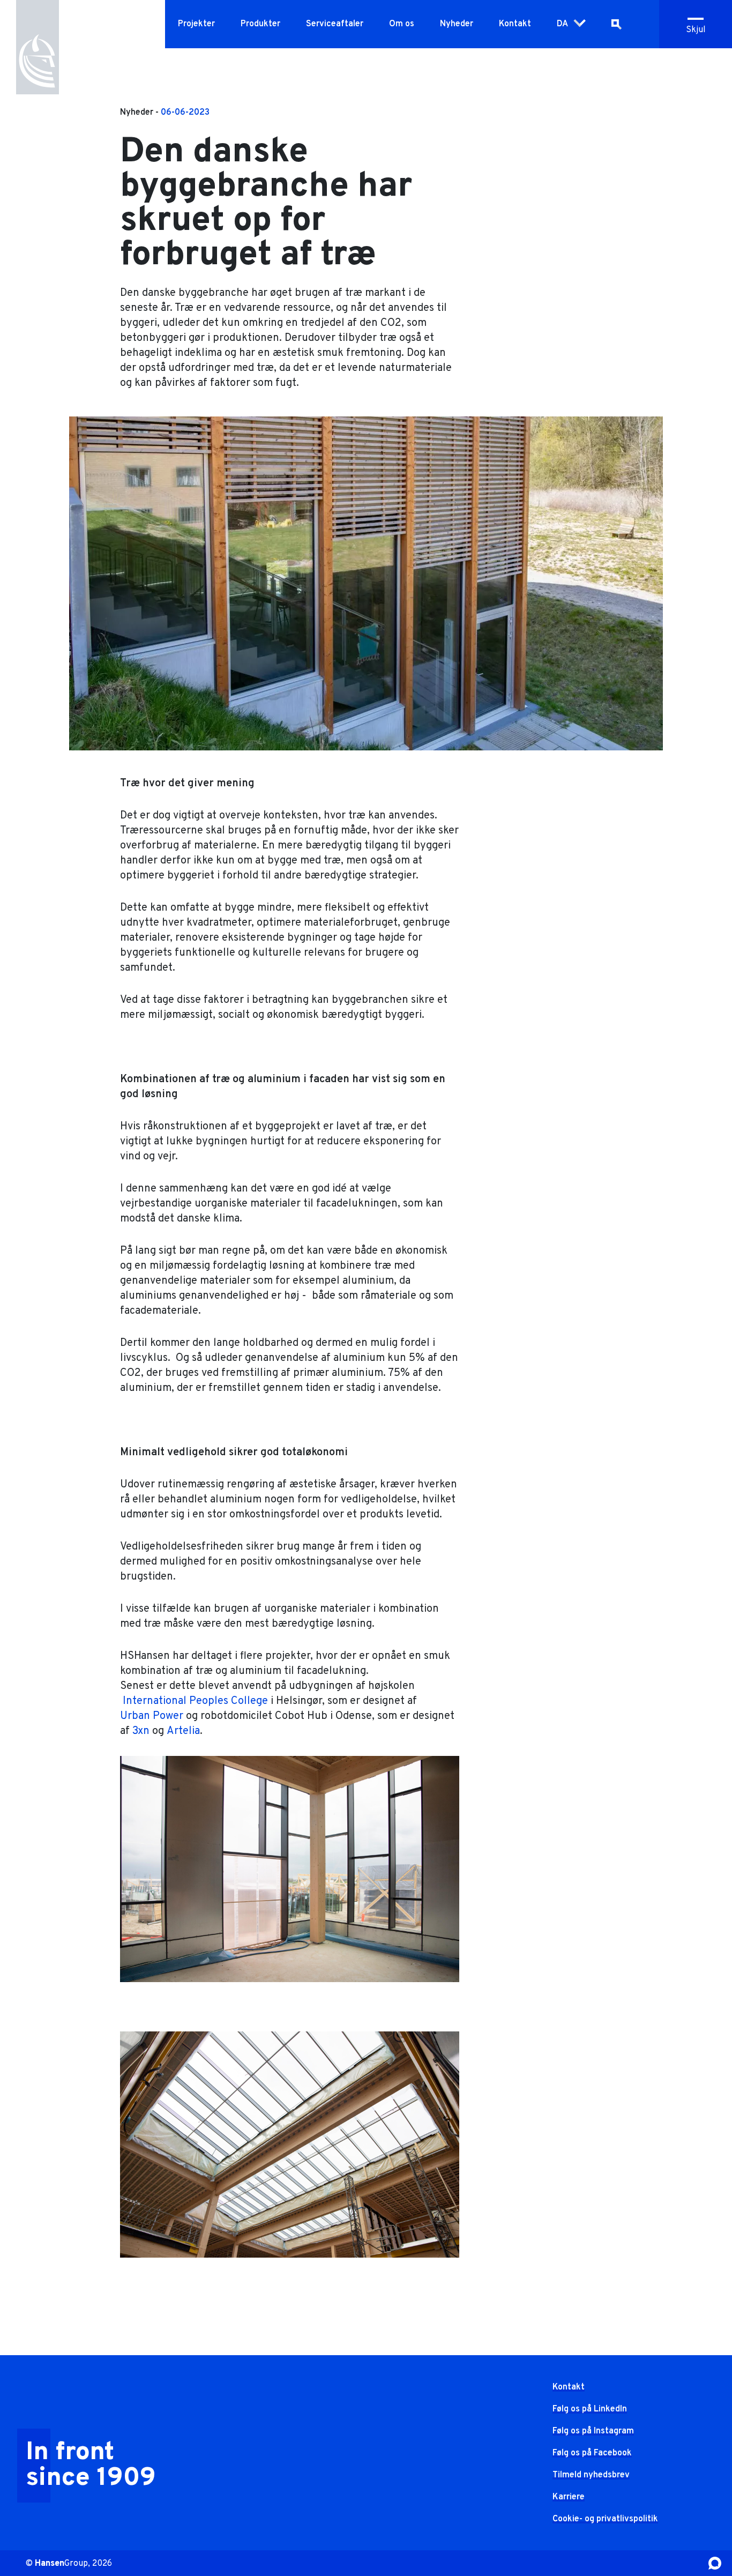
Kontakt (515, 24)
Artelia (183, 1731)
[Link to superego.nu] (715, 2563)
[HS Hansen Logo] (38, 49)
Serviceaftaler (335, 24)
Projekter (196, 24)
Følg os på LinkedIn (590, 2409)
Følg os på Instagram (593, 2431)
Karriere (569, 2497)
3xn (141, 1731)
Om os (402, 24)
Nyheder (457, 24)
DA (562, 24)
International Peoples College (194, 1701)
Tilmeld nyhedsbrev (591, 2475)
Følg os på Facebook (592, 2453)
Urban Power (152, 1716)
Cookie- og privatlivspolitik (605, 2519)
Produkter (260, 24)
